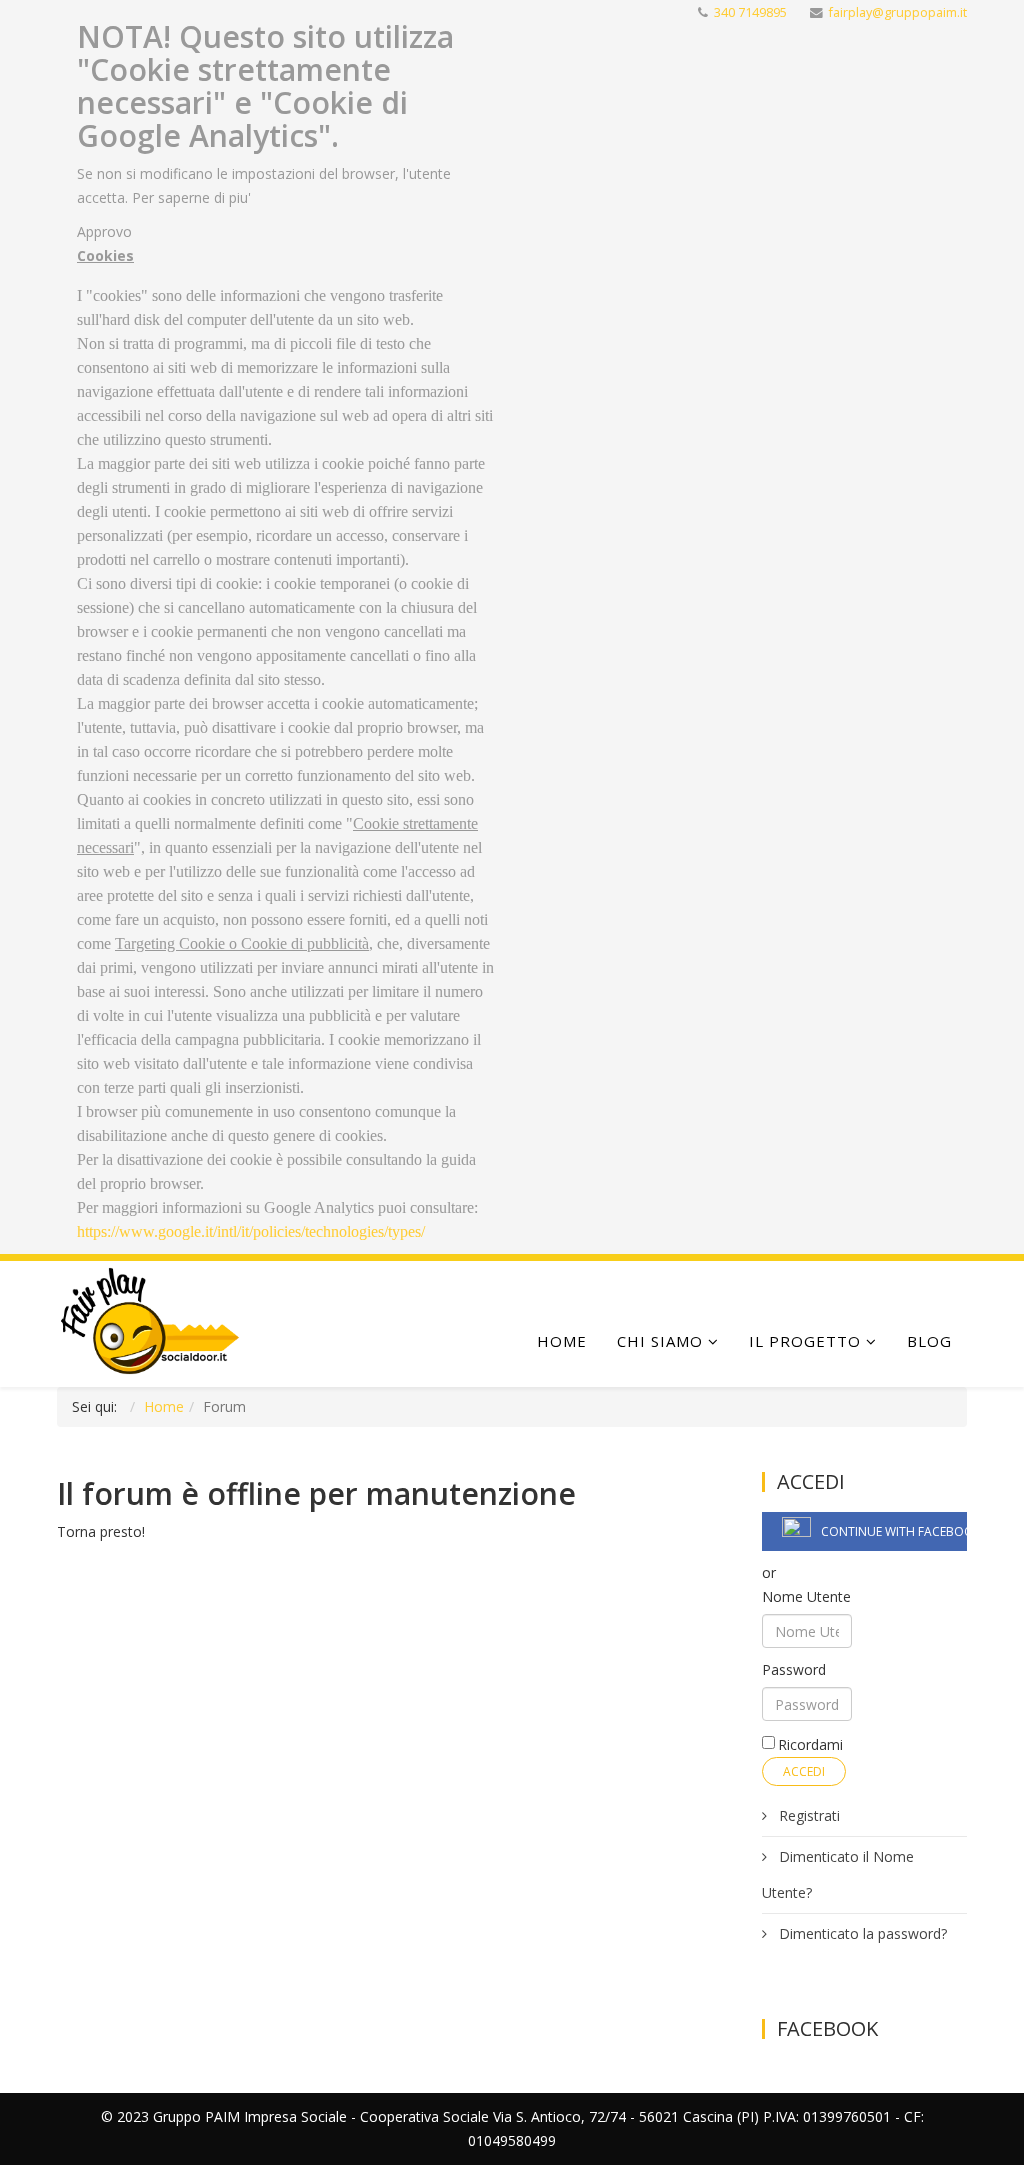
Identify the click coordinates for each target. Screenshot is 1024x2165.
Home (562, 1341)
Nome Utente (806, 1596)
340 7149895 (750, 12)
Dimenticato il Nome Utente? (838, 1874)
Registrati (807, 1815)
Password (794, 1669)
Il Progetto (805, 1341)
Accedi (804, 1771)
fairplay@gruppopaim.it (898, 12)
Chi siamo (660, 1341)
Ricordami (810, 1744)
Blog (929, 1341)
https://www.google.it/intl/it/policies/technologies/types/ (251, 1231)
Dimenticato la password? (861, 1933)
